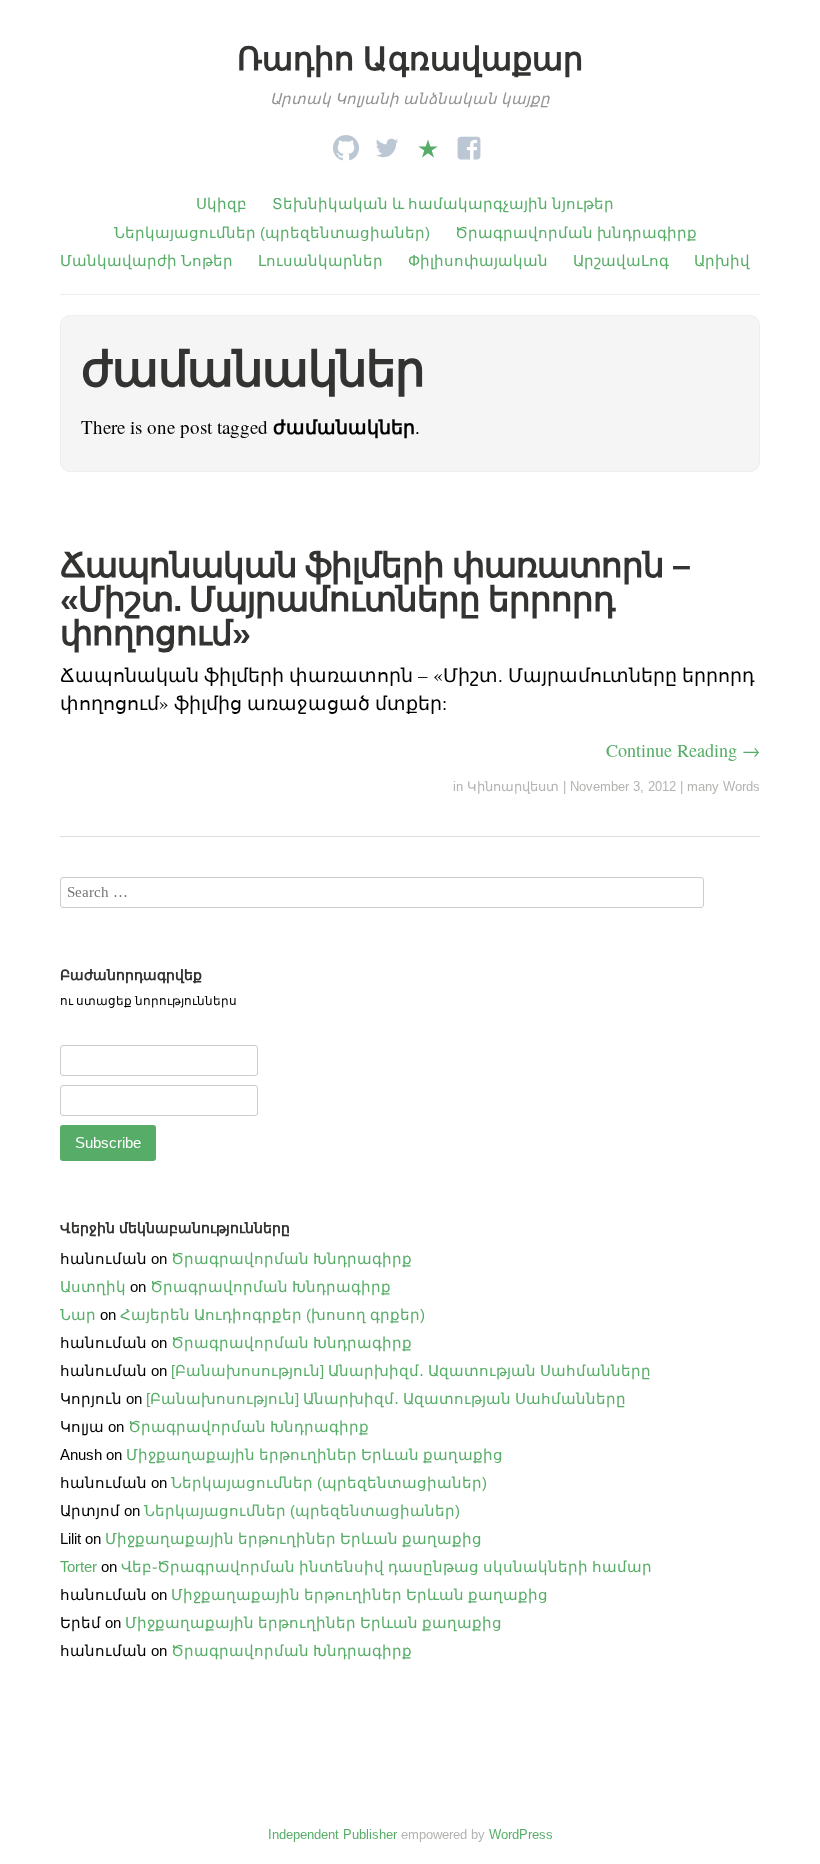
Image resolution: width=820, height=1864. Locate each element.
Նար (78, 1314)
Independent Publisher (332, 1834)
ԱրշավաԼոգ (621, 260)
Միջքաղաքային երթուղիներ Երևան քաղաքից (314, 1454)
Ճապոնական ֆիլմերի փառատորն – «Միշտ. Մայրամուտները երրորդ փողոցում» (375, 599)
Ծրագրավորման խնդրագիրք (576, 232)
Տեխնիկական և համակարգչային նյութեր (443, 203)
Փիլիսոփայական (478, 260)
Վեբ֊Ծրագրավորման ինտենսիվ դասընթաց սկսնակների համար (386, 1566)
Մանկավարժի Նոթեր (146, 260)
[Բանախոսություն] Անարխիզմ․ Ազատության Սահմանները (411, 1370)
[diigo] (428, 142)
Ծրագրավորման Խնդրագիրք (291, 1258)
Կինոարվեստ (513, 786)
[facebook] (469, 142)
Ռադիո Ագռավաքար (410, 59)
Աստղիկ (93, 1286)
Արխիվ (722, 260)
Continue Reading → (683, 750)
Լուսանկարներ (320, 260)
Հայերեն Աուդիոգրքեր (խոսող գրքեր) (272, 1314)
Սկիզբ (221, 203)
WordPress (521, 1834)
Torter (78, 1566)
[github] (346, 142)
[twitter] (387, 142)
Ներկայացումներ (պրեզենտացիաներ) (272, 232)
